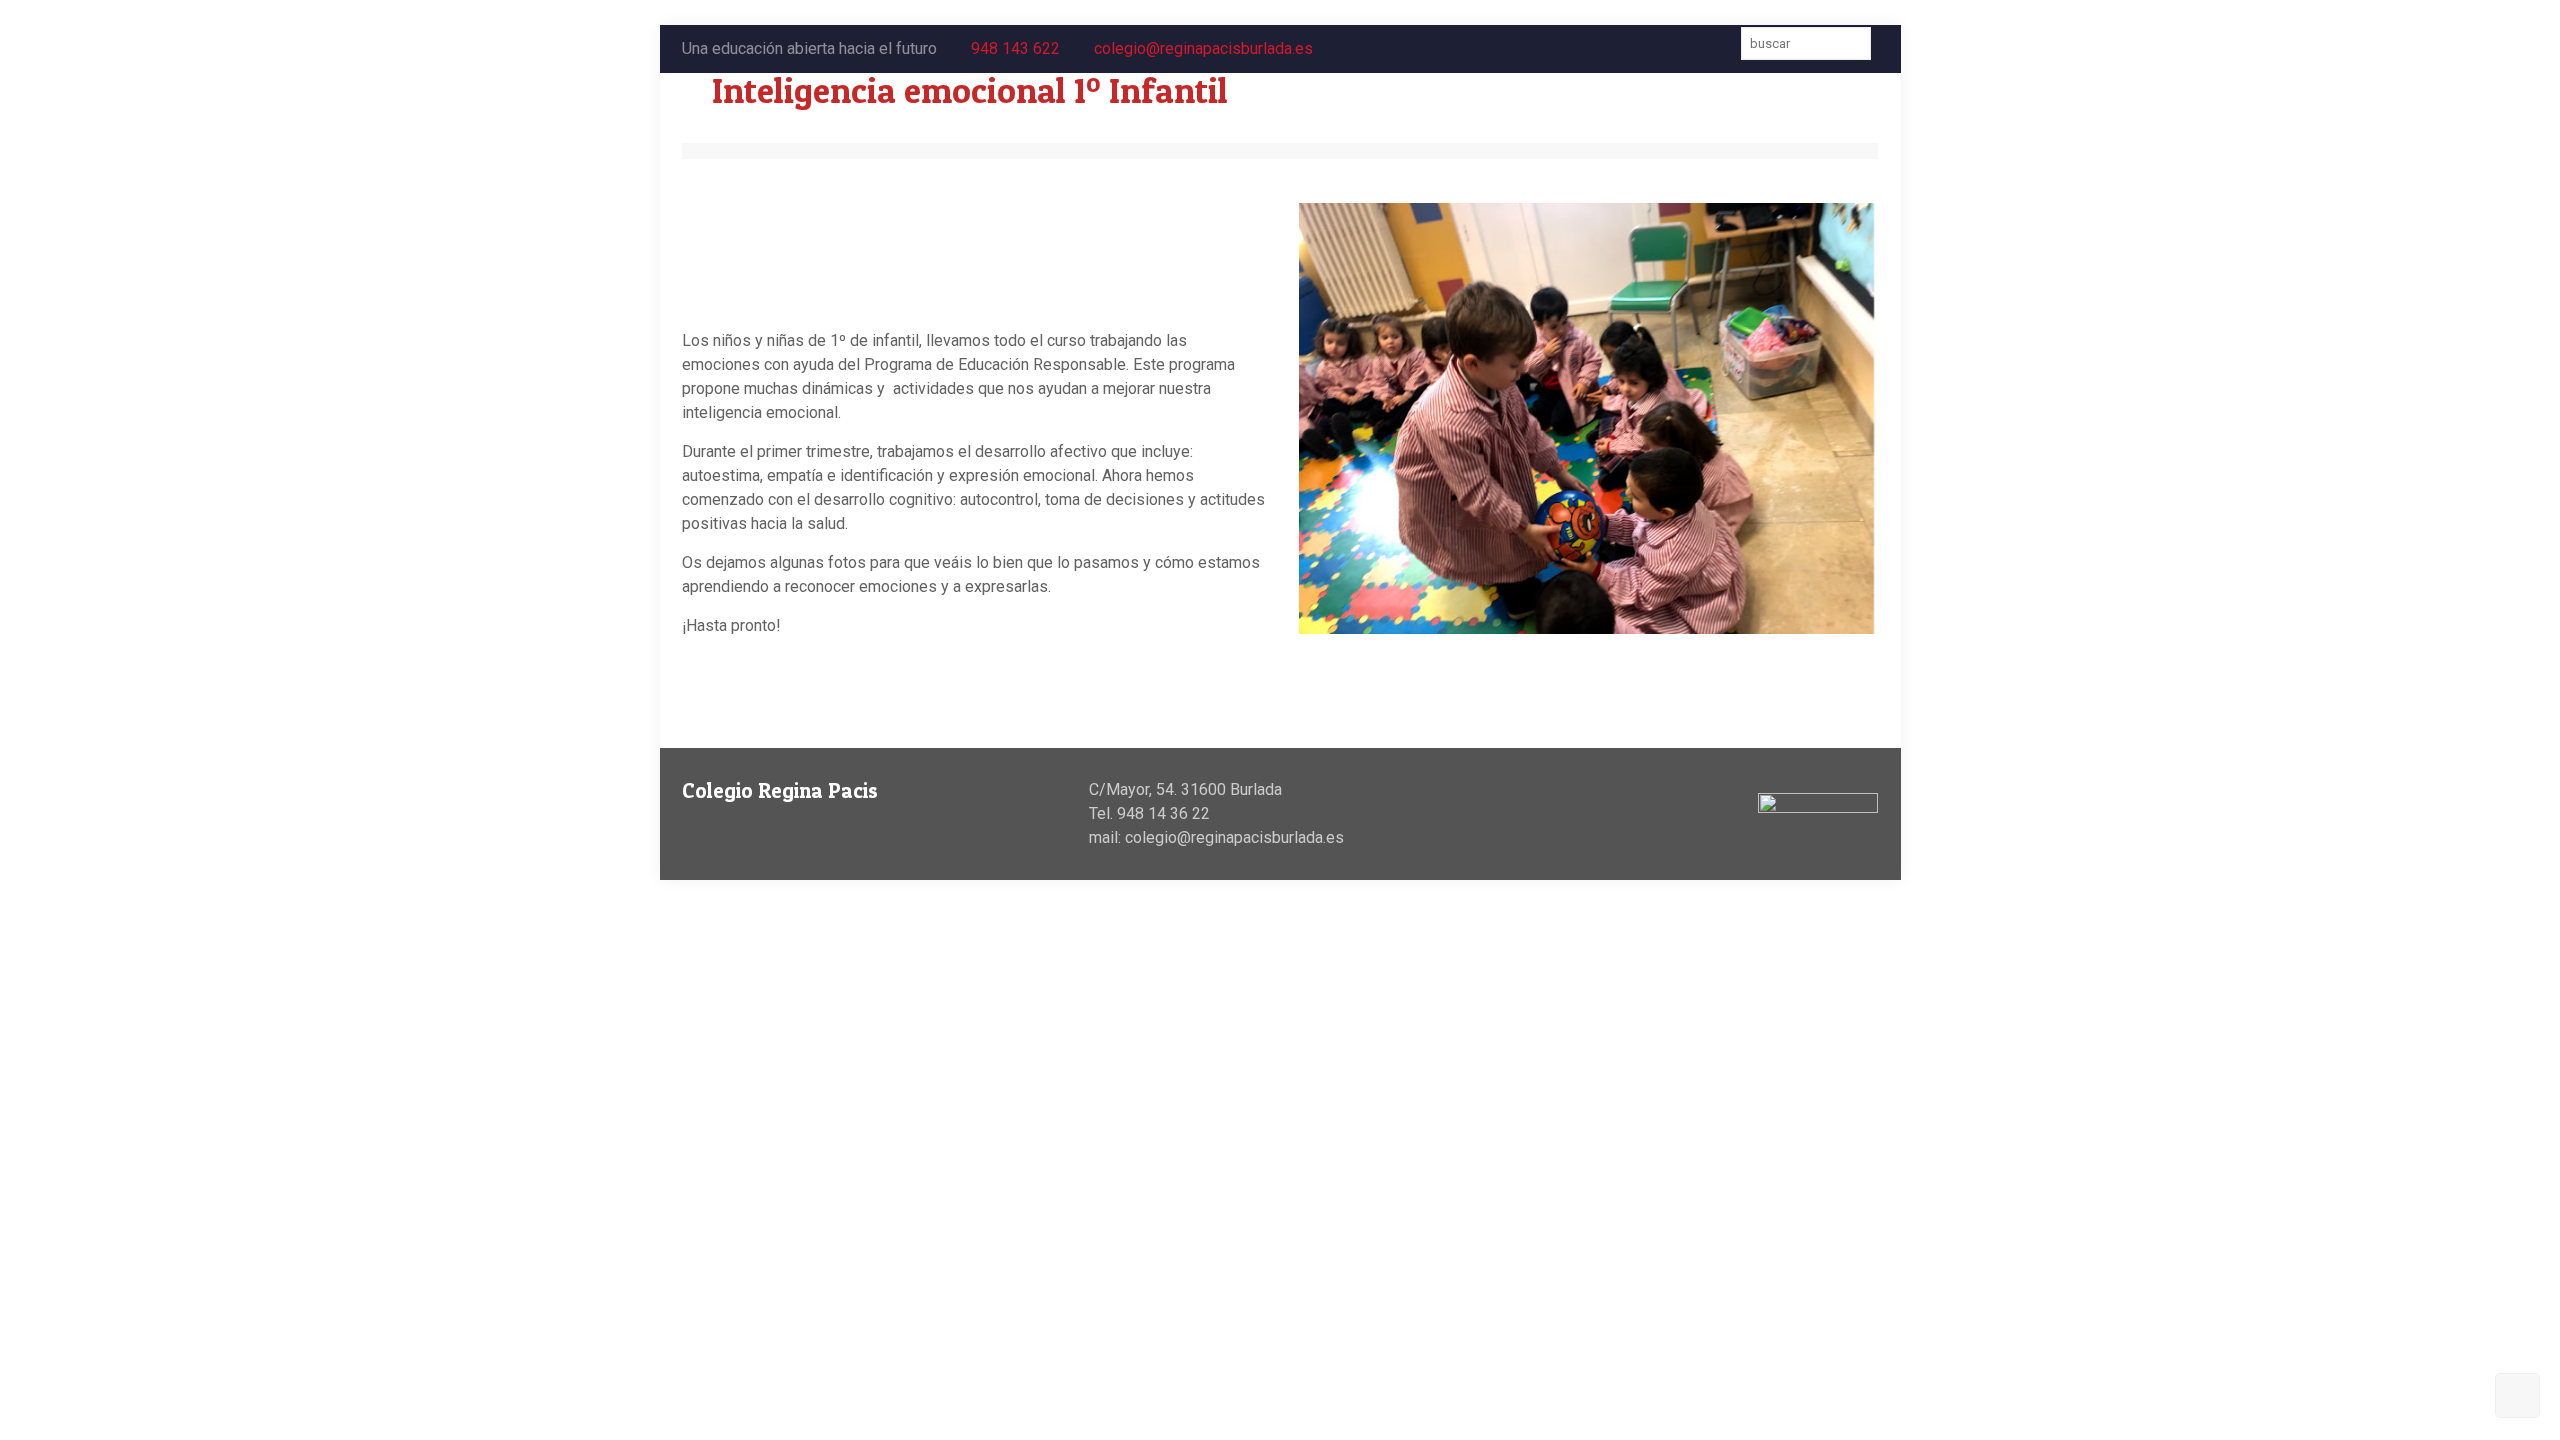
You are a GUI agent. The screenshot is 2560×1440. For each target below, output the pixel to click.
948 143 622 (1015, 48)
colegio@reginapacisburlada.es (1203, 48)
